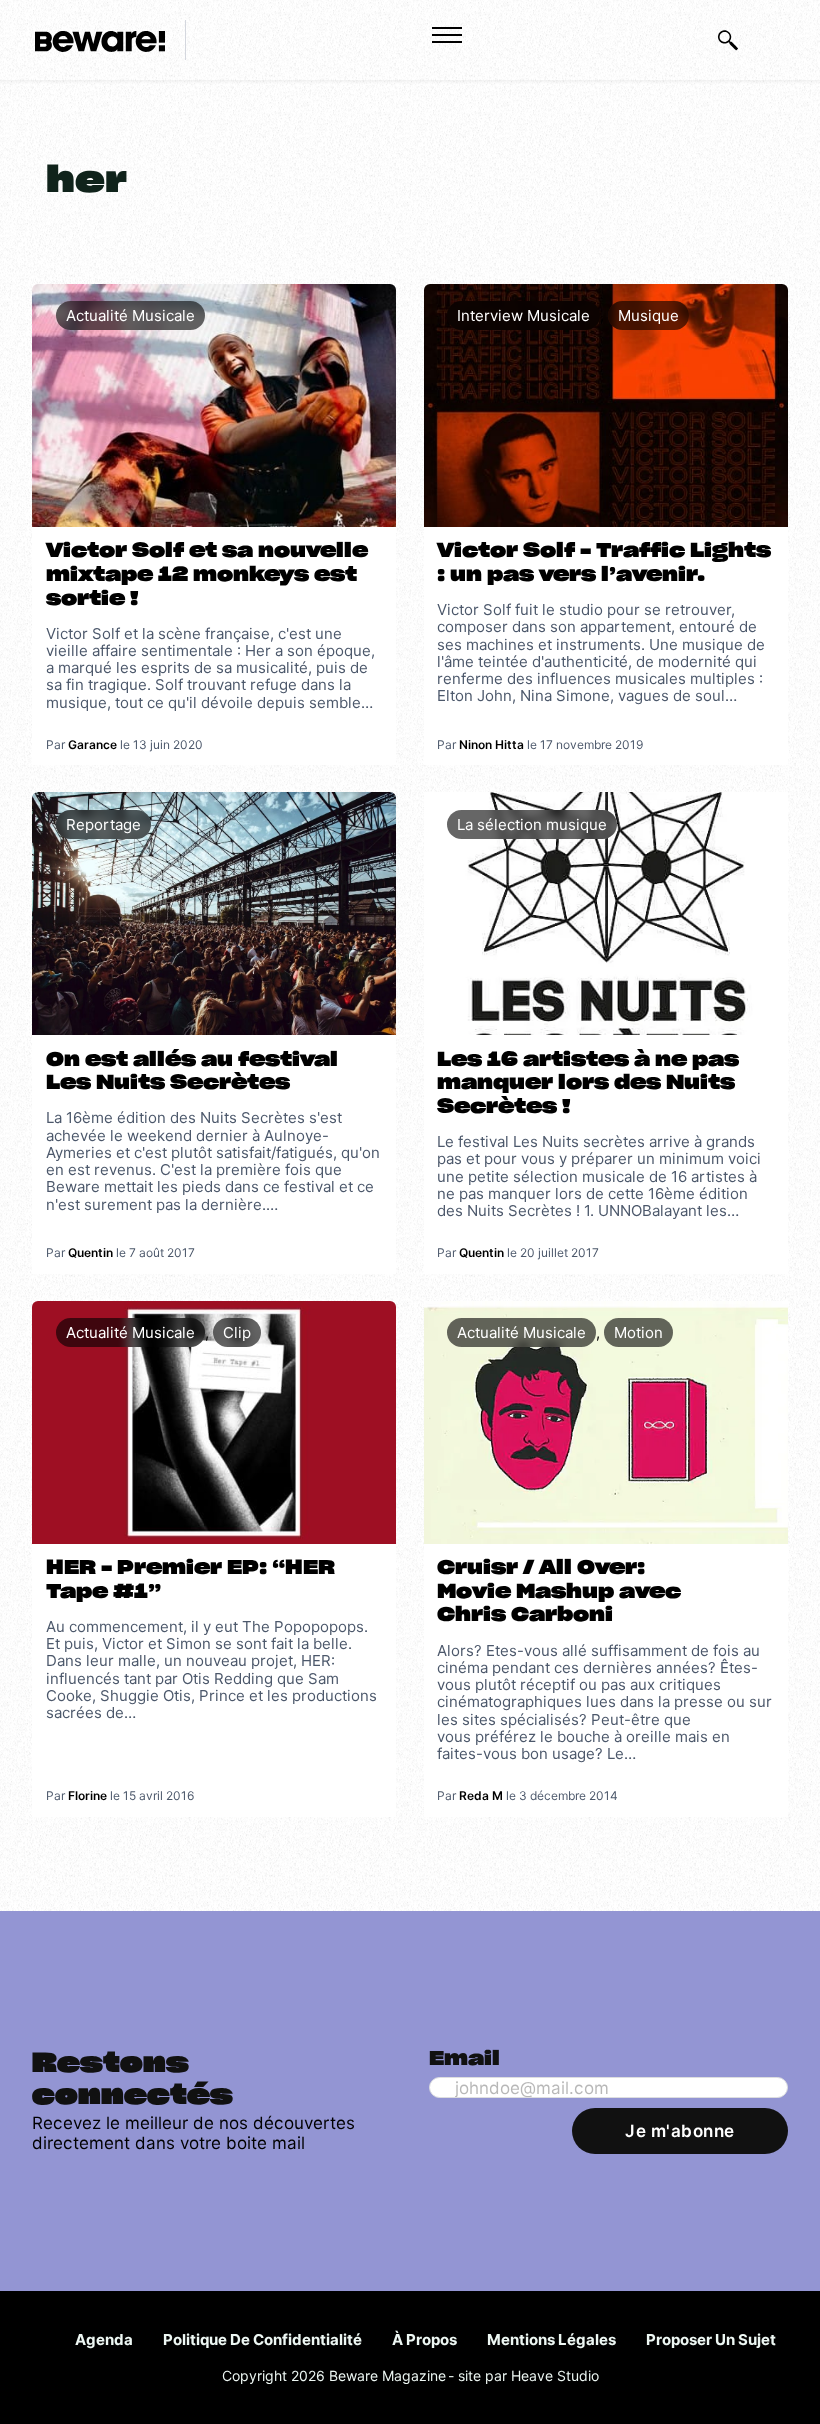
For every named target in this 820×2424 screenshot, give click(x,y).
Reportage (103, 824)
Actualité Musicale (130, 315)
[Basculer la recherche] (728, 40)
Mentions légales (551, 2339)
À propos (424, 2339)
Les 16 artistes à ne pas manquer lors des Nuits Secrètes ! (588, 1083)
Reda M (481, 1795)
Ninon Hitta (491, 744)
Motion (638, 1332)
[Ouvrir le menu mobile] (447, 35)
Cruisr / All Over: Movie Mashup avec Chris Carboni (559, 1591)
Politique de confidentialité (262, 2339)
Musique (648, 315)
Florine (87, 1795)
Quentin (90, 1252)
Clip (237, 1332)
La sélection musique (532, 824)
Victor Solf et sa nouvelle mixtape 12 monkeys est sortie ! (207, 574)
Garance (92, 744)
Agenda (104, 2339)
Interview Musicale (523, 315)
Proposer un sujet (711, 2339)
